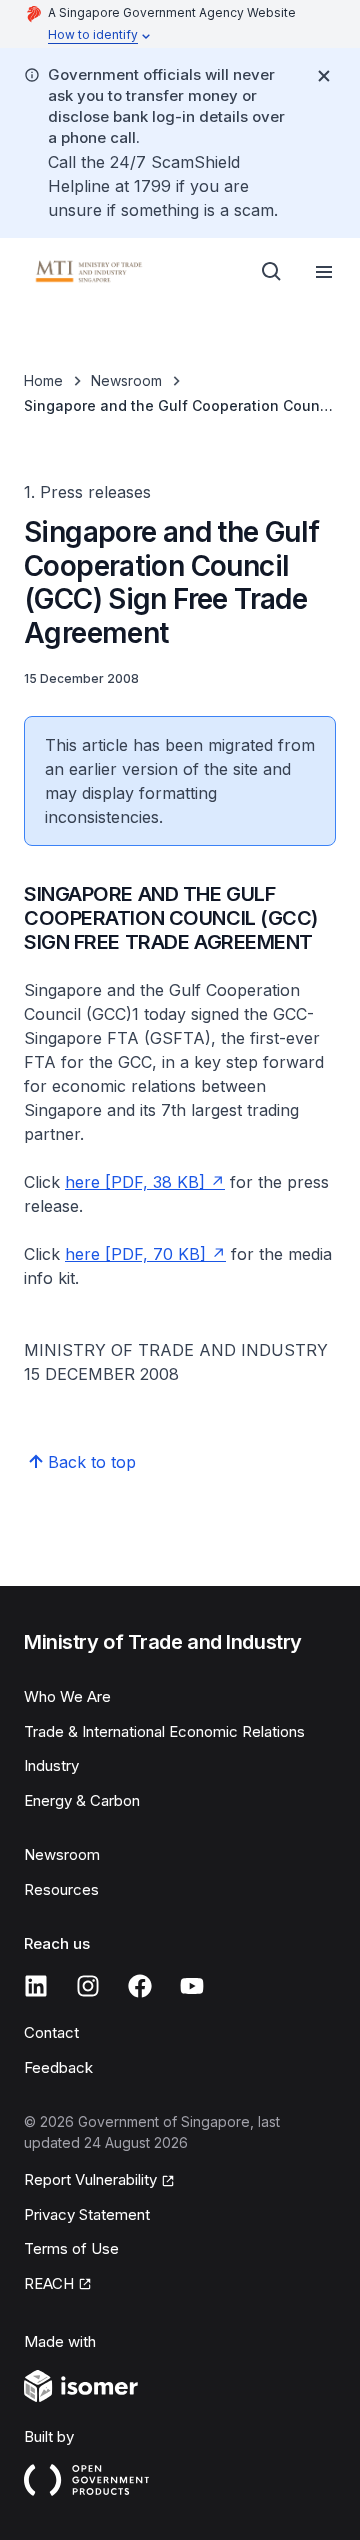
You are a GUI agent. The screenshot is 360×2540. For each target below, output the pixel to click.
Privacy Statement (87, 2214)
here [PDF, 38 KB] (135, 1182)
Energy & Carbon (82, 1800)
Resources (61, 1889)
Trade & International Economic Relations (164, 1731)
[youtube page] (192, 1986)
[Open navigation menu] (324, 272)
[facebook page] (140, 1986)
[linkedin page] (36, 1986)
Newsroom (126, 380)
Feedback (58, 2067)
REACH (49, 2283)
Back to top (92, 1462)
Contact (51, 2032)
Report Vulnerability (90, 2179)
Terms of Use (71, 2248)
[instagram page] (88, 1986)
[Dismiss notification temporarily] (324, 76)
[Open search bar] (272, 272)
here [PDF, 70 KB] (135, 1254)
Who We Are (67, 1696)
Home (43, 380)
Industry (51, 1765)
